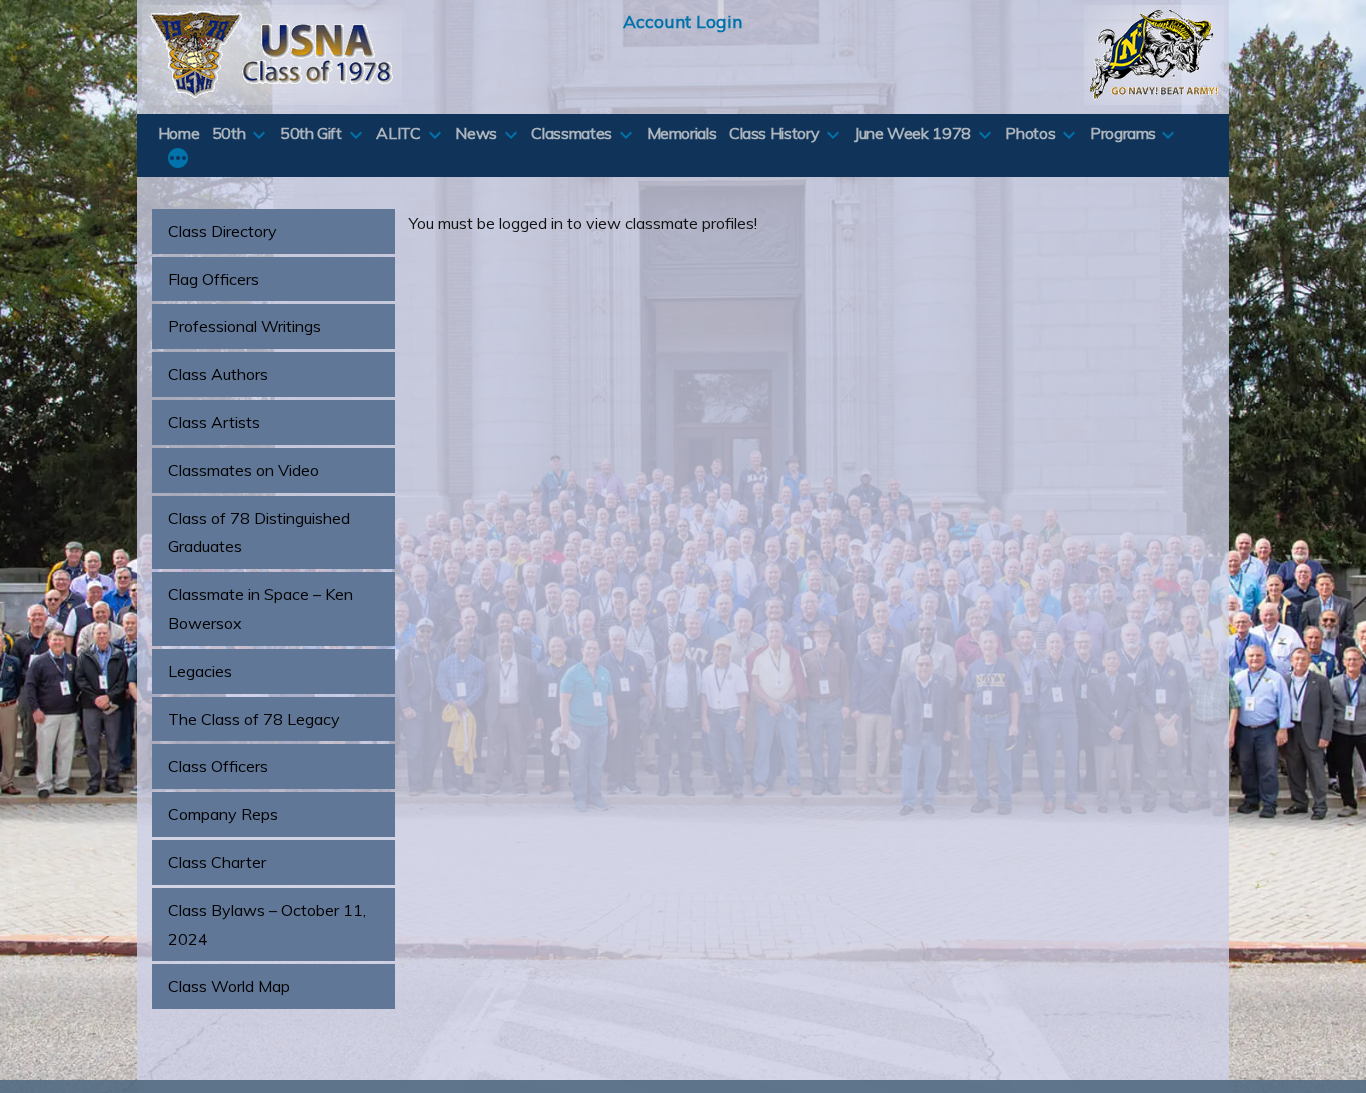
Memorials (682, 133)
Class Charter (217, 862)
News (476, 133)
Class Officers (218, 766)
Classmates (571, 133)
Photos (1030, 133)
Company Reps (223, 814)
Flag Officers (213, 279)
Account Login (682, 21)
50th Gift (311, 133)
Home (179, 133)
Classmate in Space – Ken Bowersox (260, 608)
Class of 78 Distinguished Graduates (259, 532)
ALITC (398, 133)
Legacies (200, 671)
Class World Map (229, 986)
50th (229, 133)
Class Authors (218, 374)
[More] (178, 160)
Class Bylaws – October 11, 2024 (267, 924)
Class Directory (222, 231)
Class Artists (214, 422)
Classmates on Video (243, 470)
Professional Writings (244, 326)
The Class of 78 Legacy (254, 719)
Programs (1123, 133)
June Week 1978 (912, 133)
